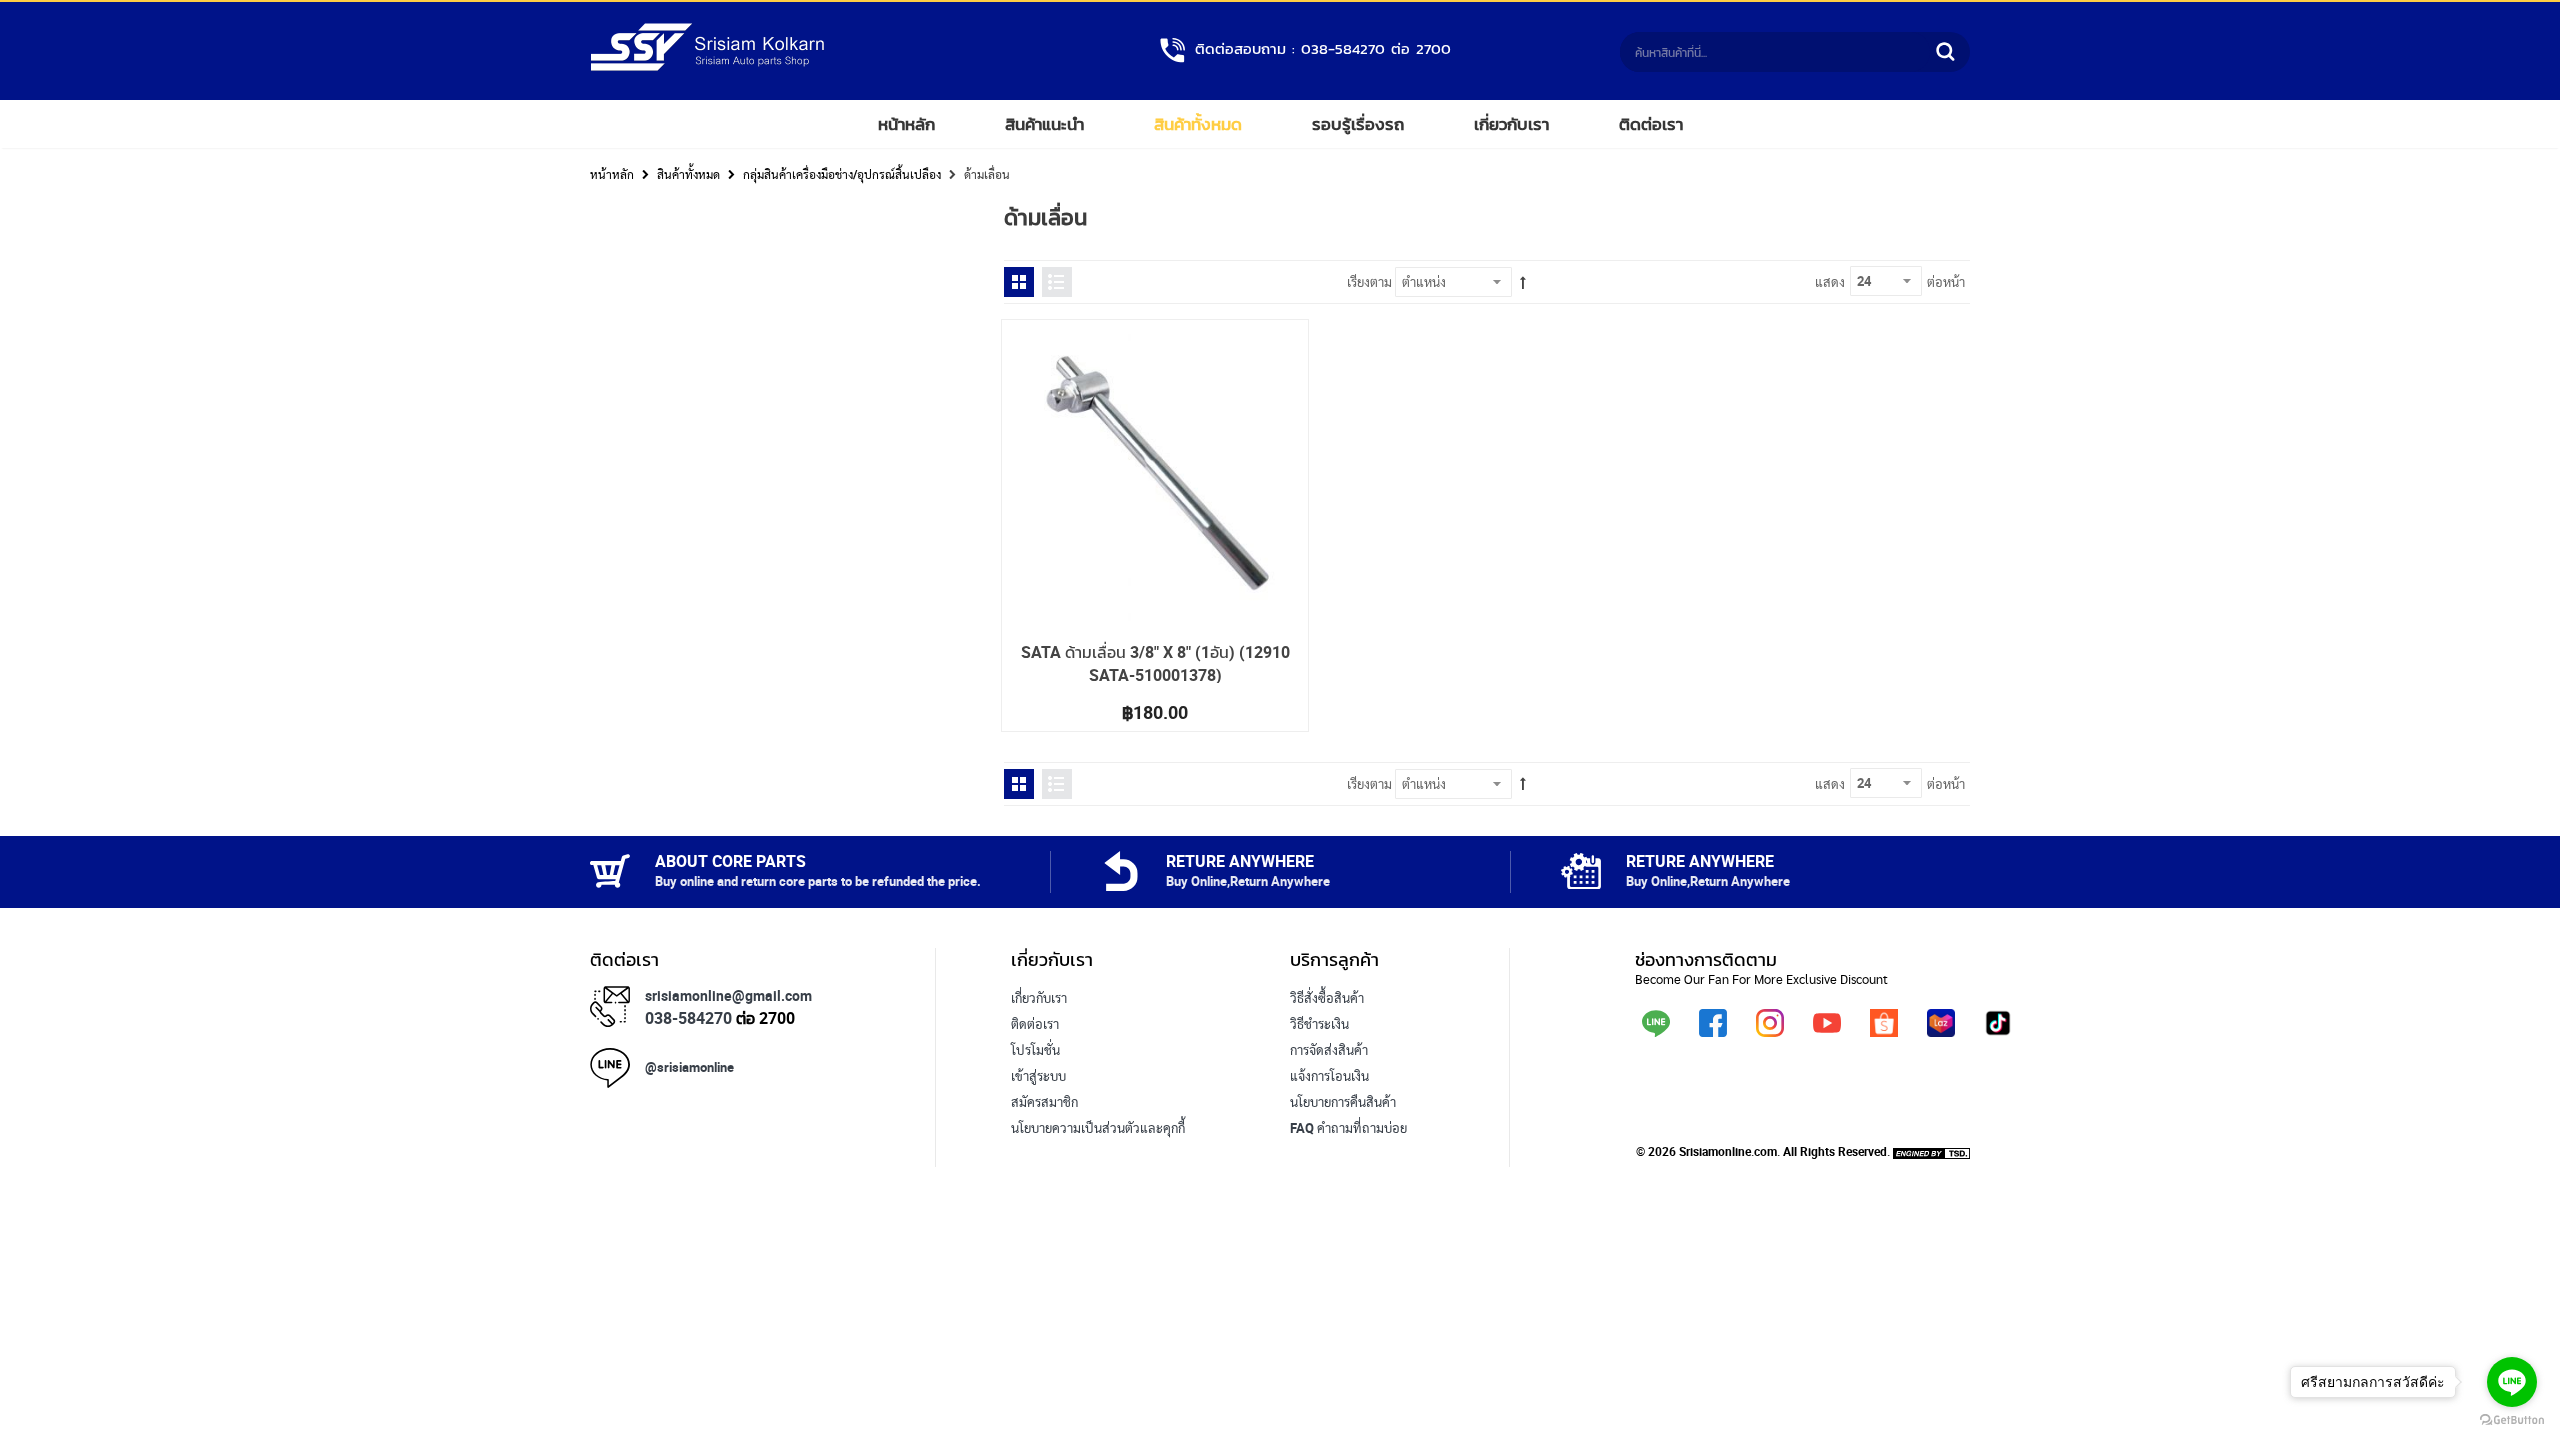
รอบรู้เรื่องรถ (1358, 124)
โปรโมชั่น (1035, 1050)
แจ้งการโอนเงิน (1329, 1076)
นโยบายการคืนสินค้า (1343, 1102)
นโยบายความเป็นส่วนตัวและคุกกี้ (1098, 1128)
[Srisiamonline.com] (707, 67)
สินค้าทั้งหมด (1198, 124)
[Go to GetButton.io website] (2512, 1420)
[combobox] (1775, 52)
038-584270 (688, 1018)
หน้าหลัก (906, 124)
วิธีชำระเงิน (1319, 1024)
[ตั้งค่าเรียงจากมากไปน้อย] (1523, 283)
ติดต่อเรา (1651, 124)
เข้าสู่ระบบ (1038, 1076)
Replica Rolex (1049, 1154)
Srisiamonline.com (1728, 1151)
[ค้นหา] (1945, 52)
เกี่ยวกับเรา (1511, 124)
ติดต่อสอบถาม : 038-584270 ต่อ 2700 (1323, 49)
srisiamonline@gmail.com (728, 995)
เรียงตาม (1369, 282)
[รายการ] (1057, 282)
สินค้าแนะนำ (1044, 124)
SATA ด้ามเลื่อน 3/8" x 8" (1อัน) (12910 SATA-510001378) (1155, 663)
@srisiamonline (689, 1067)
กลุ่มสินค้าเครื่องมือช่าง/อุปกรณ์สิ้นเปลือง (842, 174)
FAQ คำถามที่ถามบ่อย (1348, 1128)
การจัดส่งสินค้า (1329, 1050)
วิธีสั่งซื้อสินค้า (1327, 998)
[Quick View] (1034, 352)
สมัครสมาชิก (1044, 1102)
